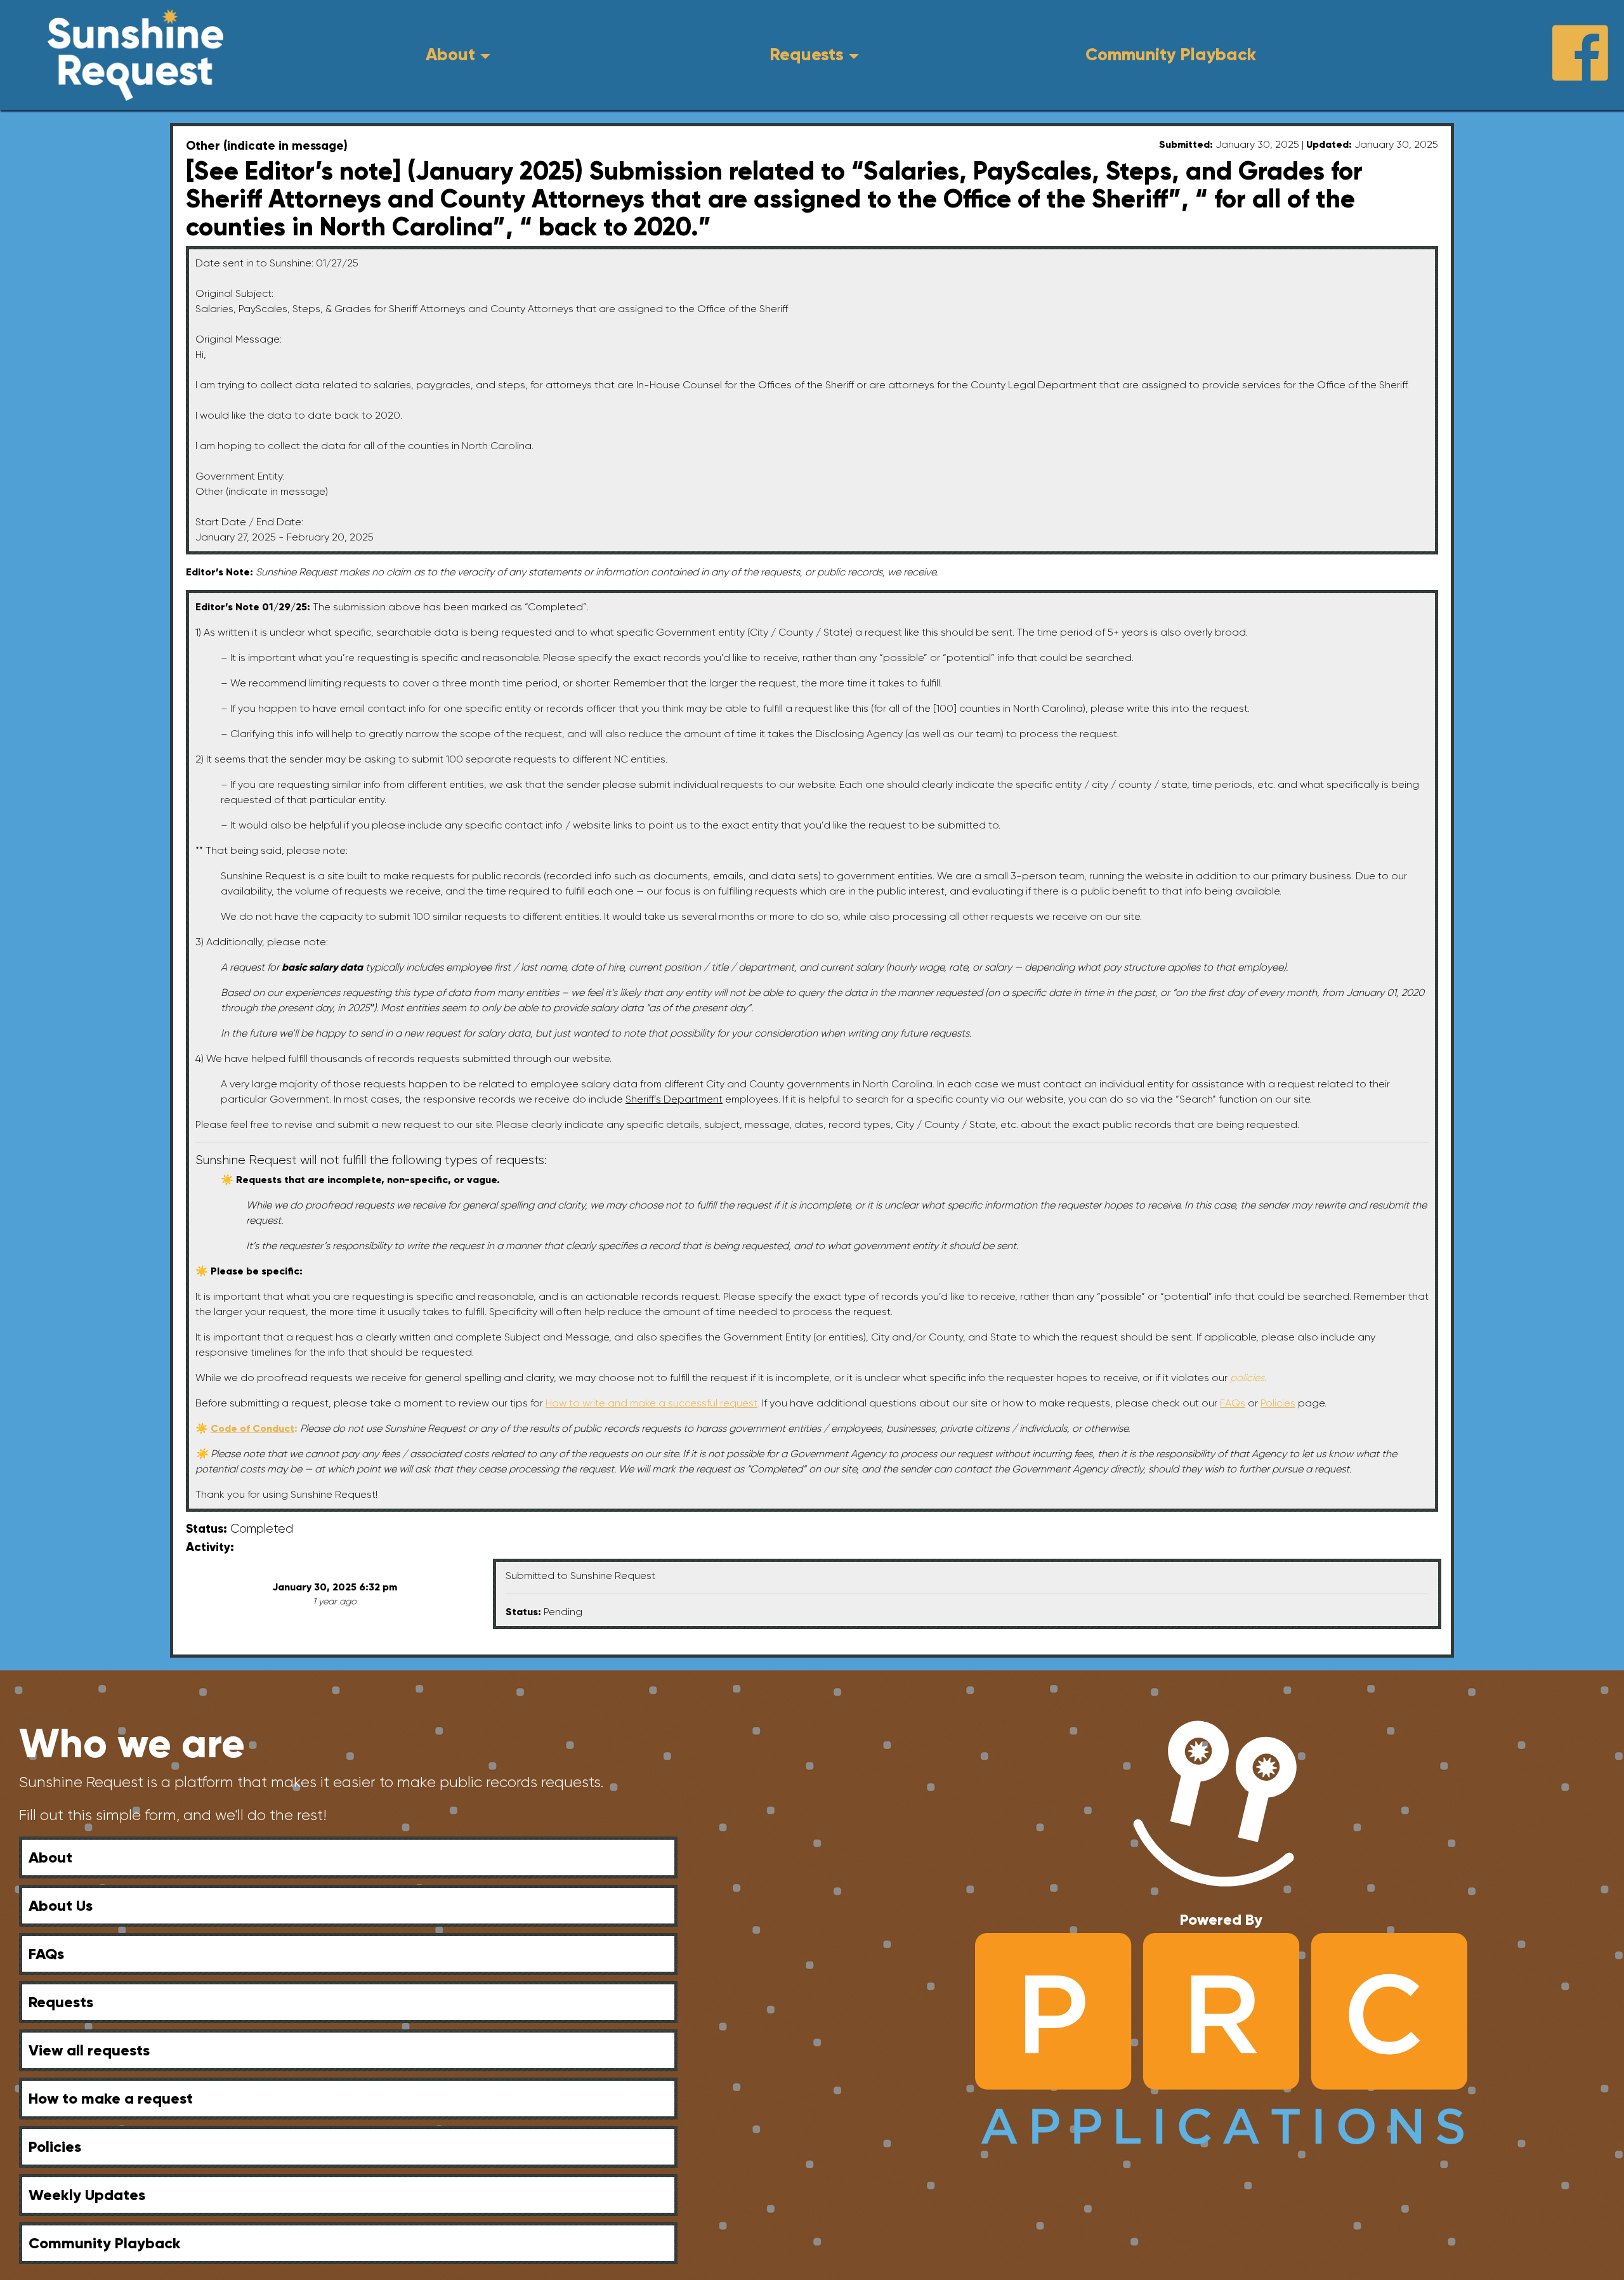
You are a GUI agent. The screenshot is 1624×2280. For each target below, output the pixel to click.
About (450, 54)
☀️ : (248, 1428)
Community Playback (1171, 54)
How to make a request (111, 2098)
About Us (61, 1905)
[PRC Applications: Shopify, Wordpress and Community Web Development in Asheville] (1221, 2038)
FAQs (46, 1954)
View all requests (89, 2050)
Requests (807, 54)
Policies (55, 2146)
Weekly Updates (87, 2195)
